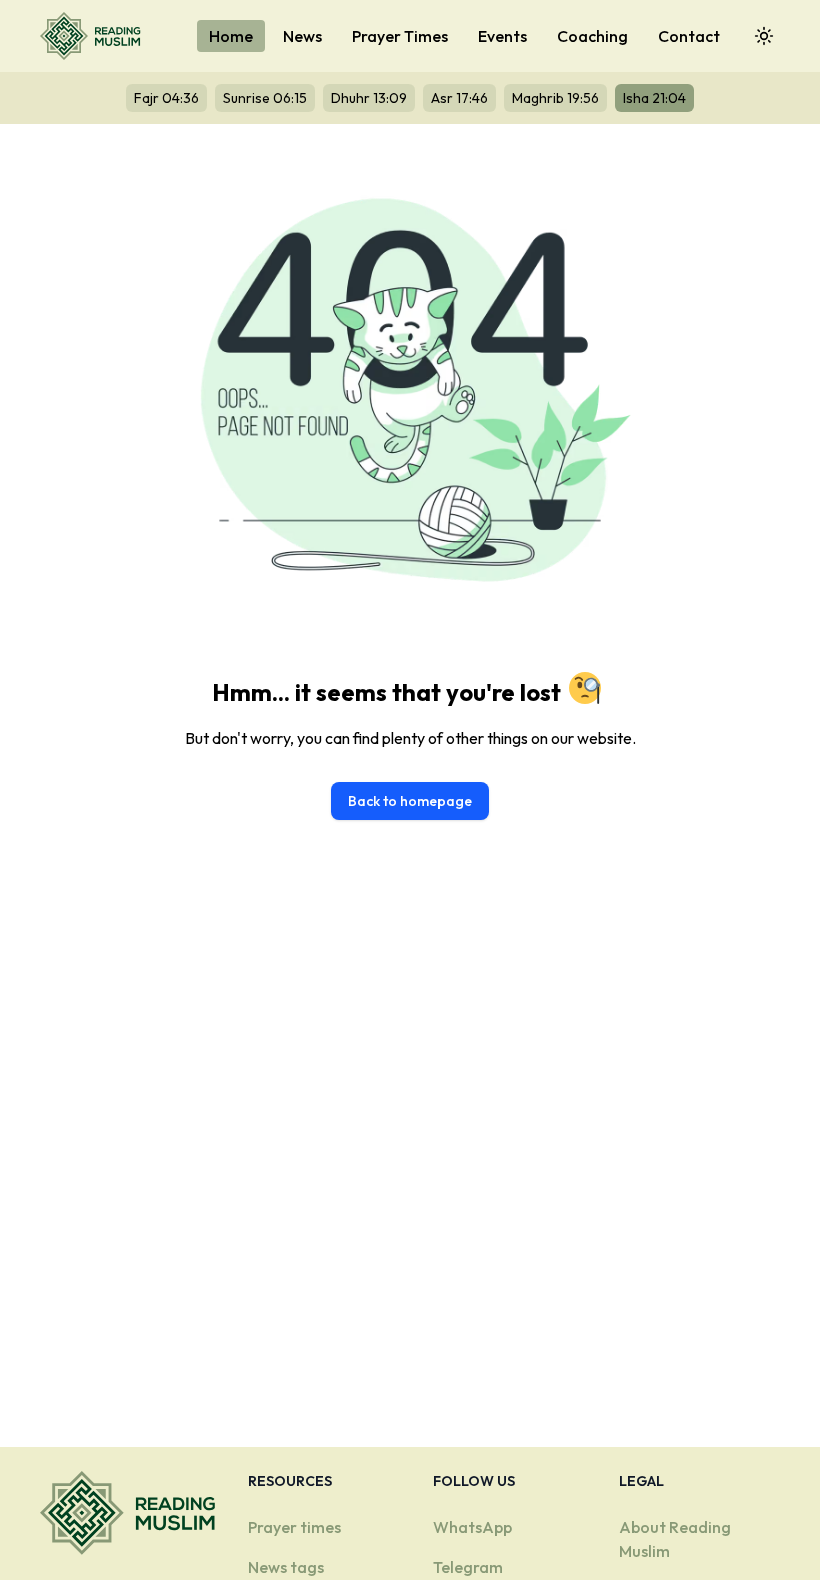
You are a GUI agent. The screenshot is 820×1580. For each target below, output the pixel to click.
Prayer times (294, 1527)
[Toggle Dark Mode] (764, 36)
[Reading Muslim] (94, 36)
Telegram (468, 1567)
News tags (286, 1567)
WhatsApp (472, 1527)
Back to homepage (410, 801)
